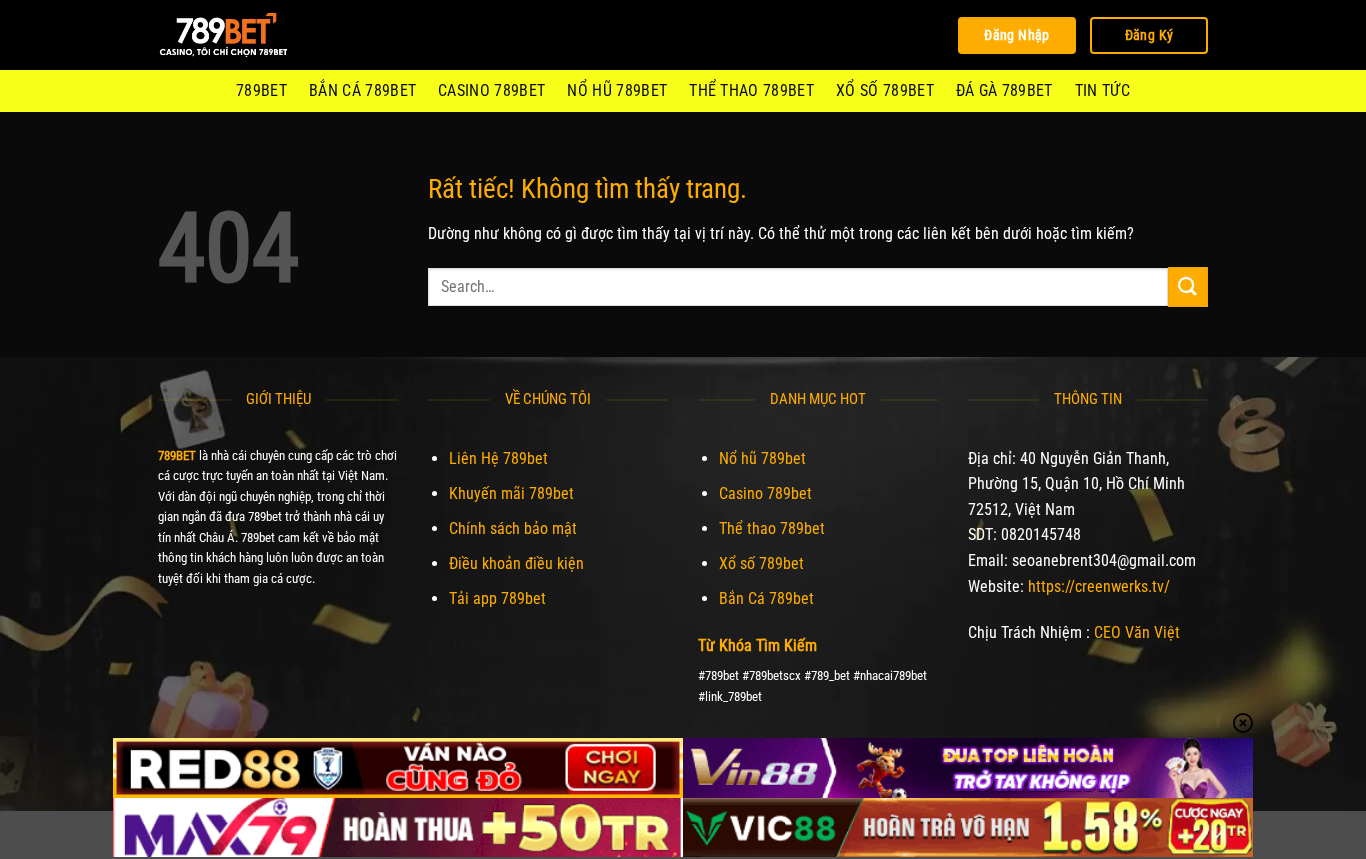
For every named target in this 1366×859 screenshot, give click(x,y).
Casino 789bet (491, 90)
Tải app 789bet (497, 598)
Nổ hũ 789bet (617, 90)
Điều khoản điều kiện (516, 563)
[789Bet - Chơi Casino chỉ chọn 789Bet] (258, 35)
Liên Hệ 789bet (498, 458)
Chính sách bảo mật (513, 528)
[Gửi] (1188, 286)
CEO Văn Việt (1137, 632)
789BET (261, 90)
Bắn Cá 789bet (362, 90)
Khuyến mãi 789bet (511, 493)
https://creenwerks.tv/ (1099, 586)
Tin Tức (1102, 90)
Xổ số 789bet (885, 90)
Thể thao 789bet (751, 90)
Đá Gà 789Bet (1004, 90)
